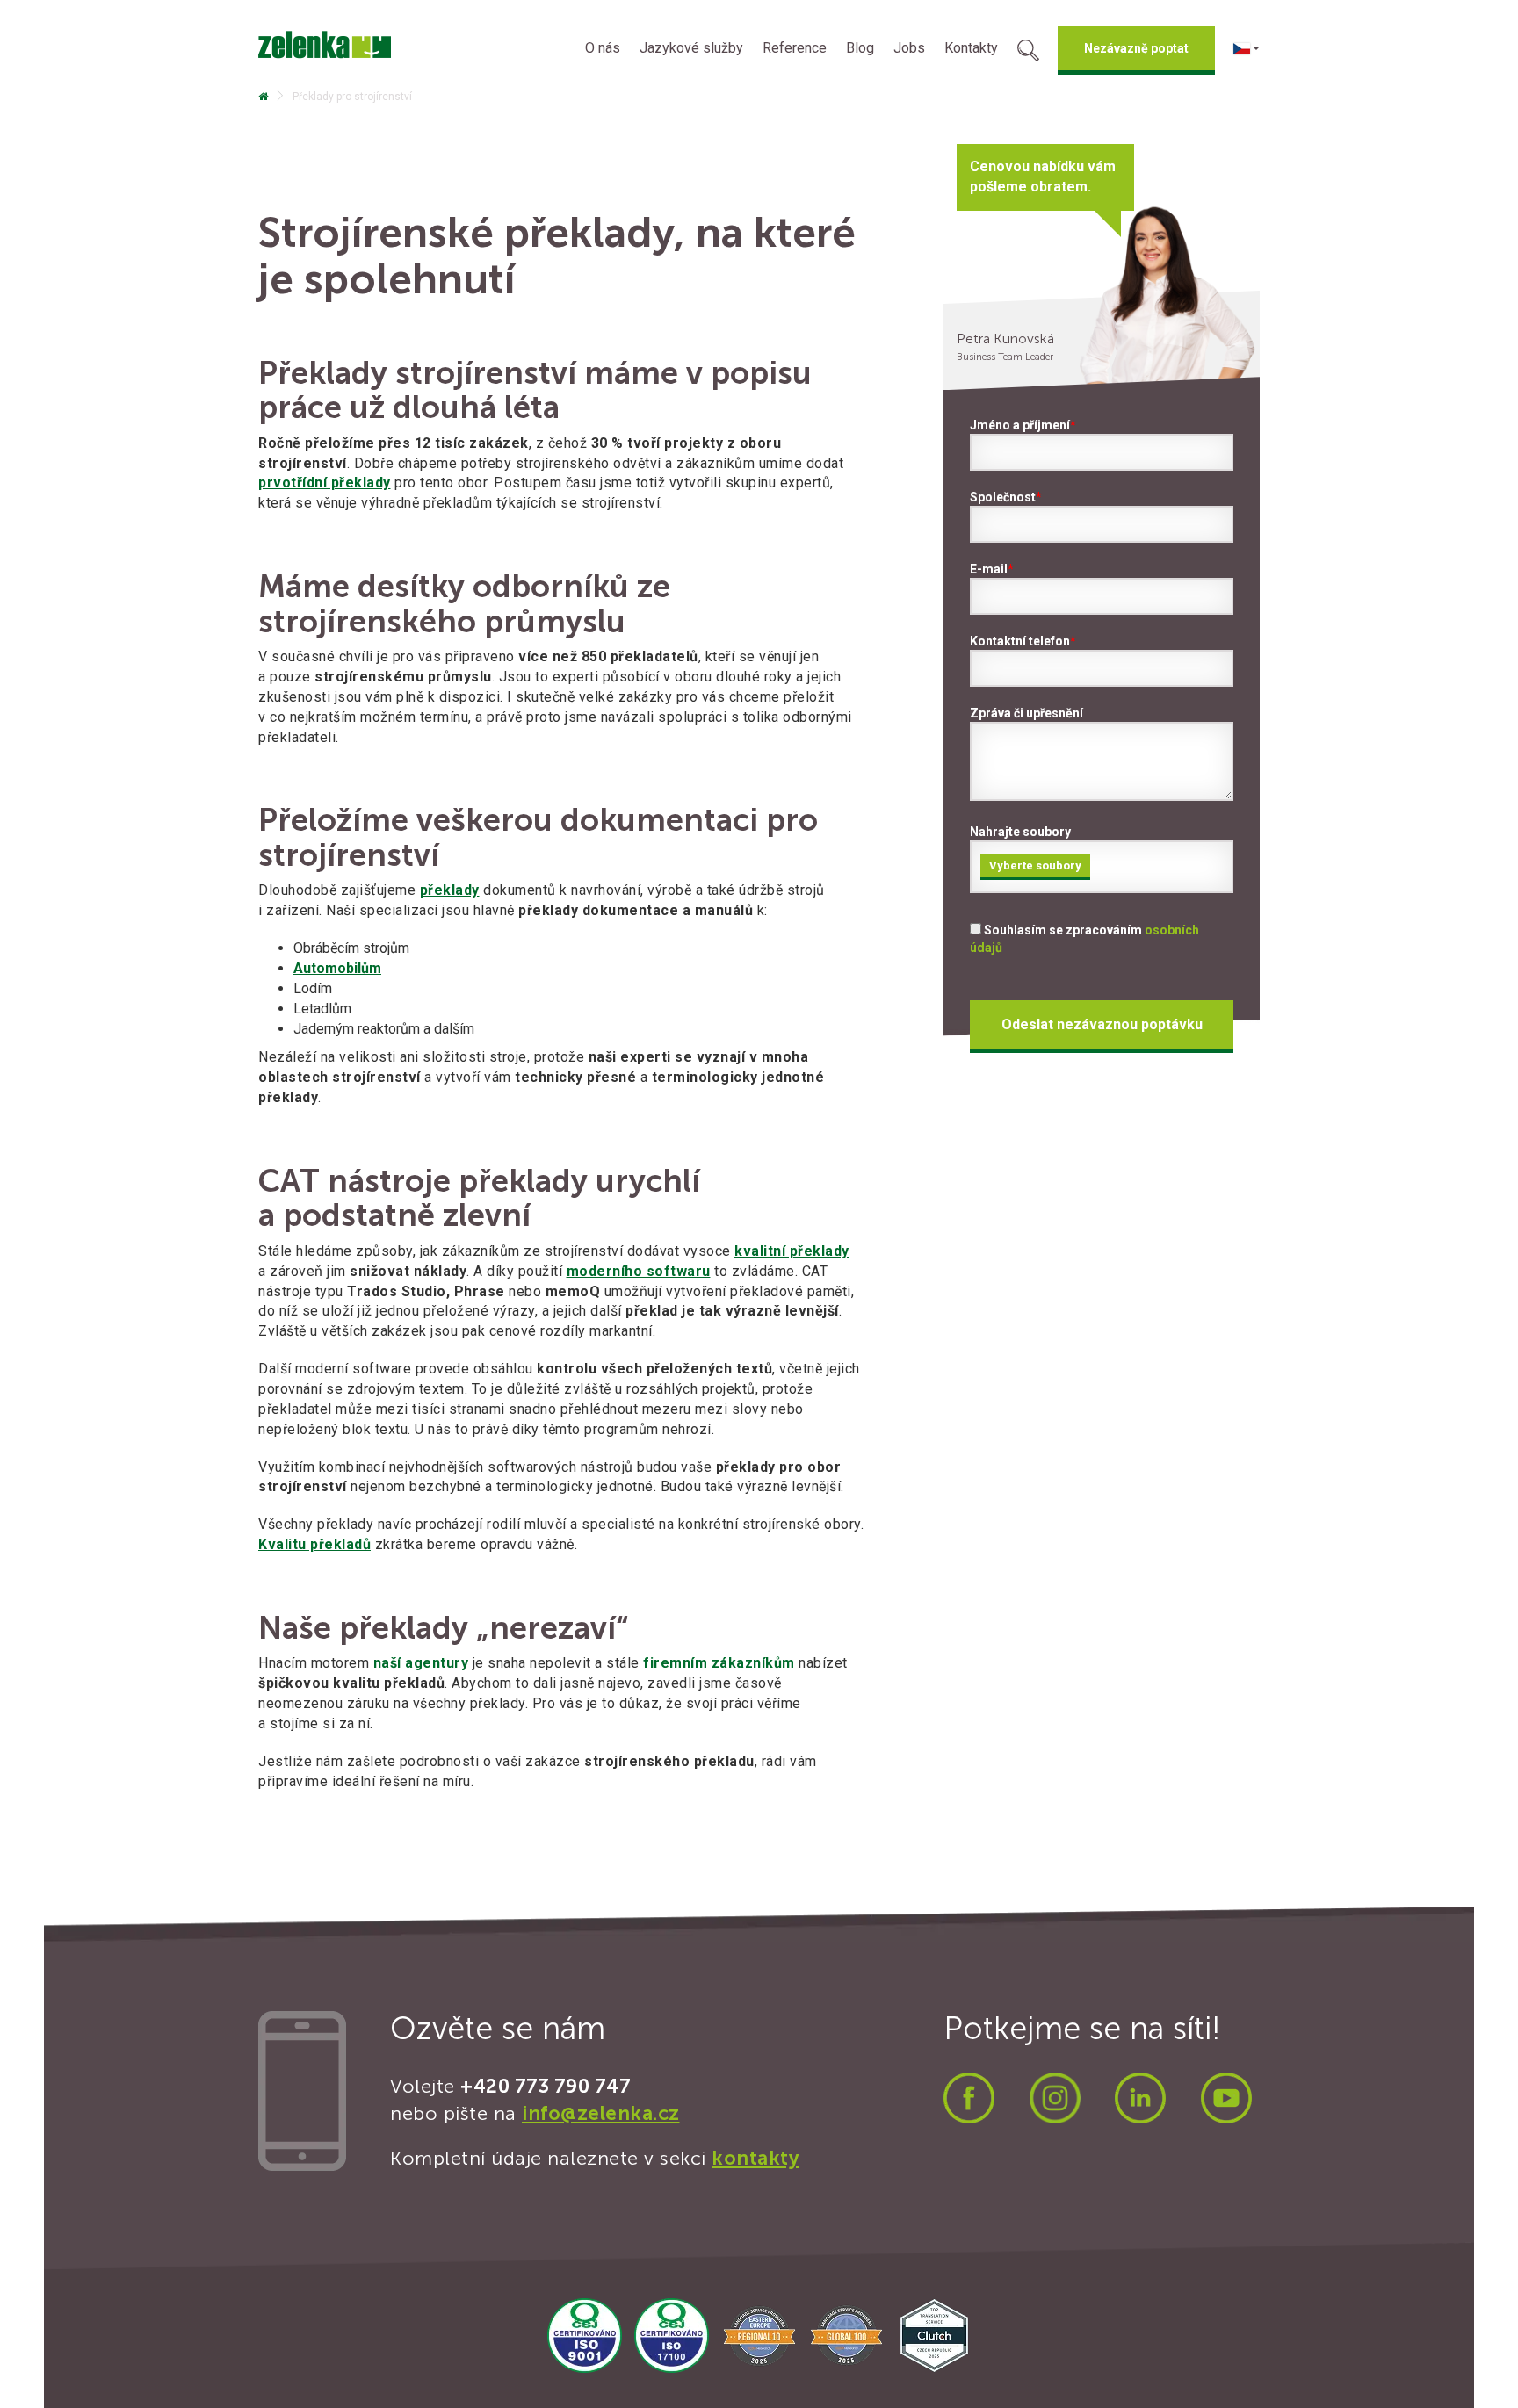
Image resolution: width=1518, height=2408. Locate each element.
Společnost (1006, 497)
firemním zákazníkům (719, 1663)
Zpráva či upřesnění (1026, 713)
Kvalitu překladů (314, 1544)
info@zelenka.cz (601, 2113)
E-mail (992, 569)
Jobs (909, 48)
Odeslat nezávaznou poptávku (1102, 1024)
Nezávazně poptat (1136, 48)
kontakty (755, 2158)
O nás (603, 48)
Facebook (969, 2098)
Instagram (1055, 2098)
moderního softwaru (639, 1271)
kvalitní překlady (792, 1251)
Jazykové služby (691, 48)
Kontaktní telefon (1023, 641)
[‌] (263, 97)
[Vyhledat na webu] (1028, 53)
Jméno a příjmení (1023, 425)
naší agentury (421, 1663)
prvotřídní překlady (325, 483)
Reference (795, 48)
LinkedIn (1140, 2098)
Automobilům (337, 968)
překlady (450, 890)
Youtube (1226, 2098)
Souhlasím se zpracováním (1084, 939)
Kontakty (971, 48)
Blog (860, 48)
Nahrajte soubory (1026, 848)
